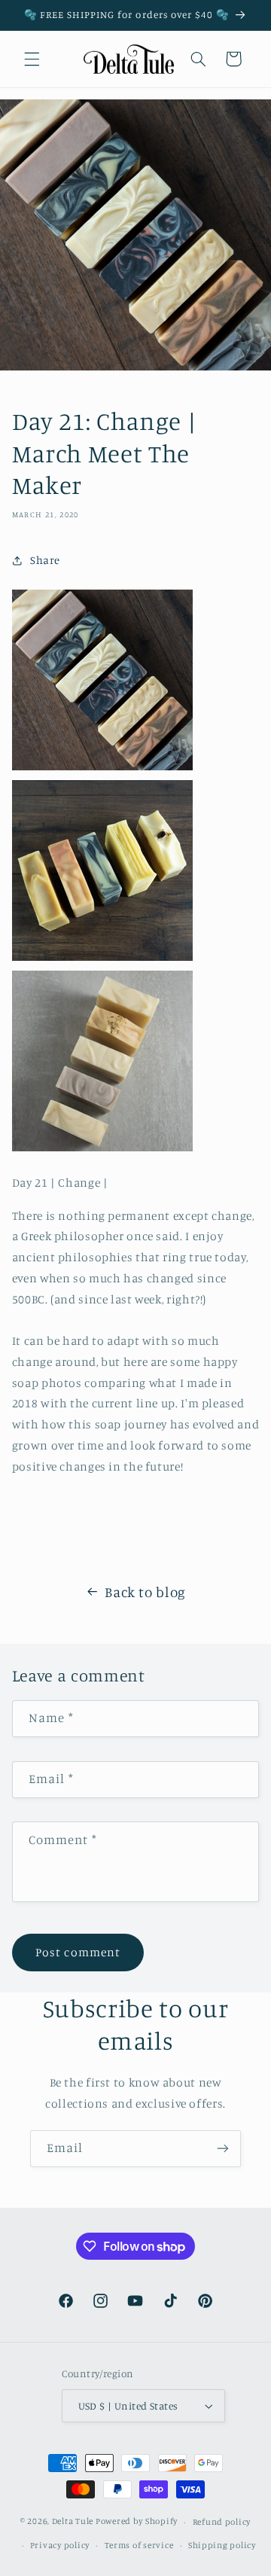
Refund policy (222, 2522)
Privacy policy (60, 2545)
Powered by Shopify (137, 2522)
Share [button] (45, 560)
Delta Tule (73, 2522)
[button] (32, 59)
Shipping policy (222, 2545)
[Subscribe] (223, 2149)
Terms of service (139, 2545)
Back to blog (145, 1591)
